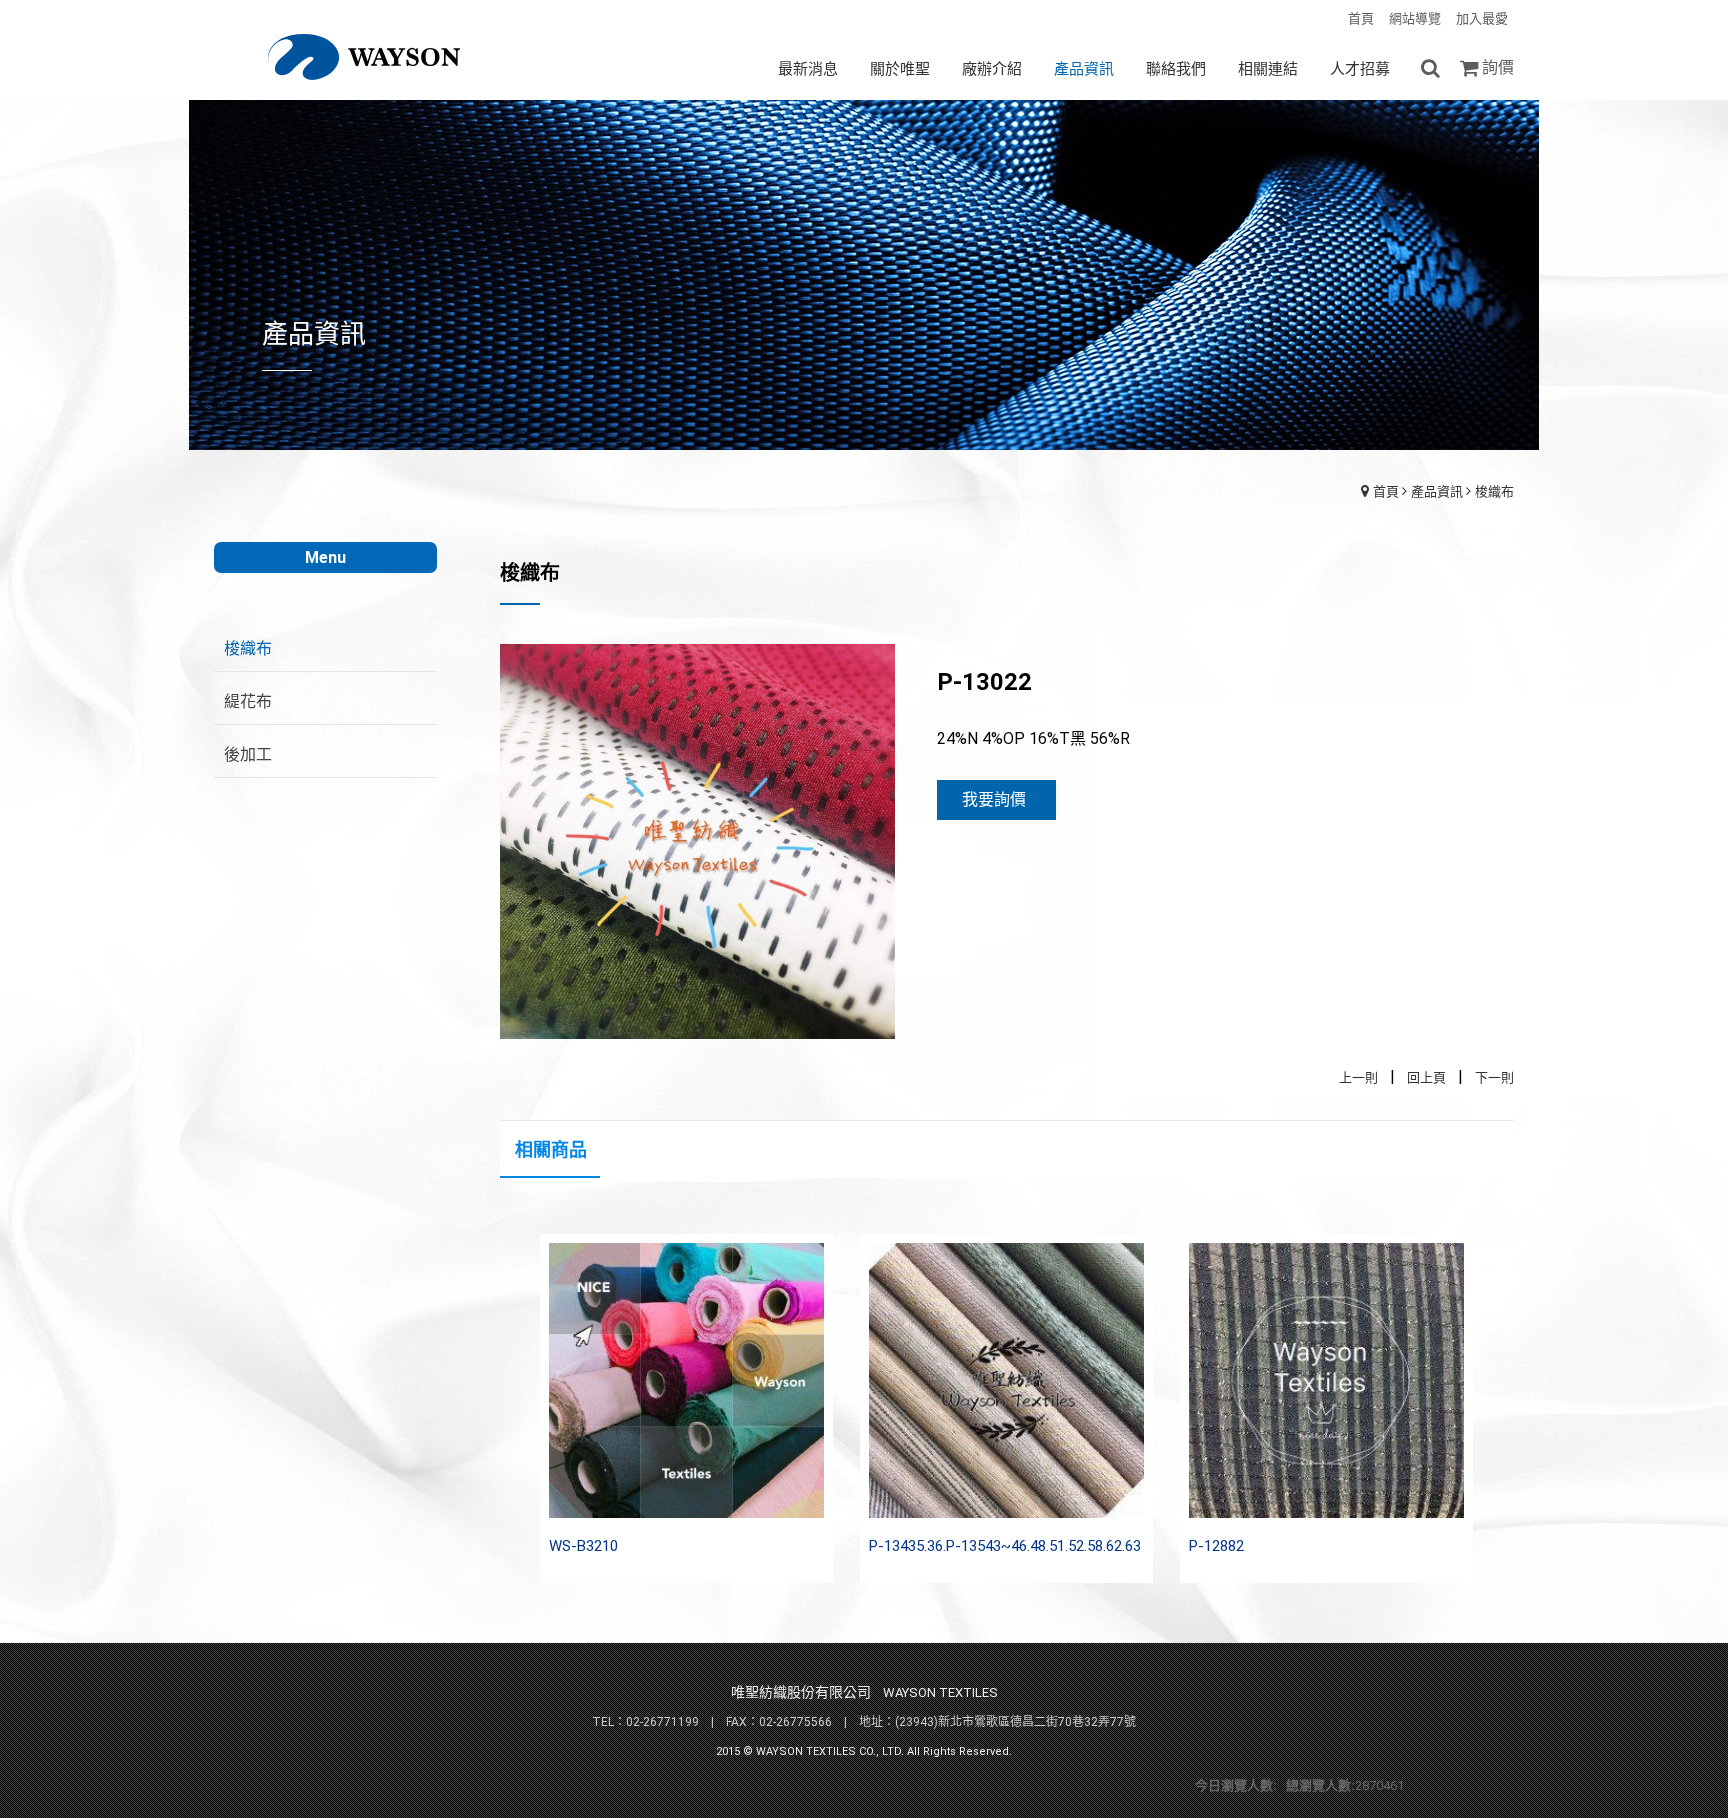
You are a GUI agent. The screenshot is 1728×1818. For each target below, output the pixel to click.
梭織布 (1494, 491)
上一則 (1358, 1077)
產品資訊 (1437, 491)
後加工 (248, 754)
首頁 (1386, 491)
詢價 (1498, 67)
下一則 (1494, 1077)
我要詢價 (994, 799)
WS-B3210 (583, 1546)
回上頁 (1426, 1077)
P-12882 (1216, 1546)
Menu (325, 557)
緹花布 (248, 701)
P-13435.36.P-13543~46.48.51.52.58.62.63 (1005, 1546)
